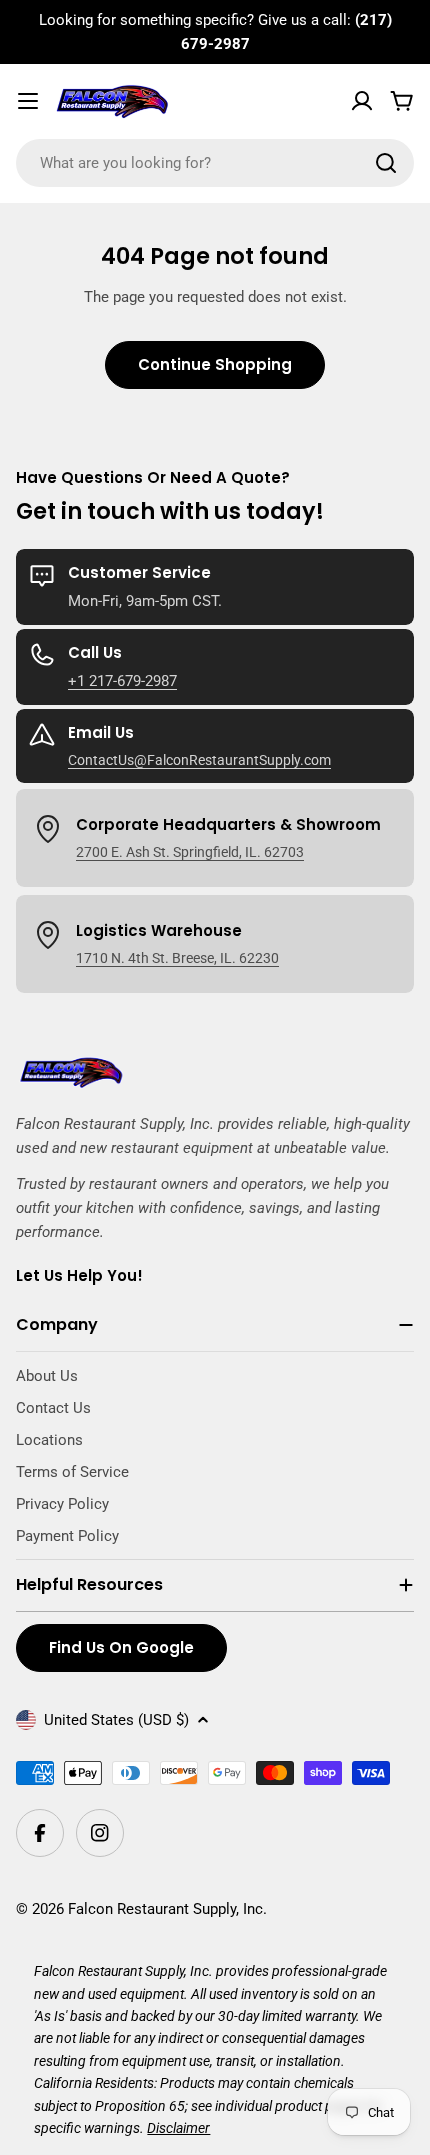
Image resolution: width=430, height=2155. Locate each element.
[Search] (386, 163)
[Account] (362, 101)
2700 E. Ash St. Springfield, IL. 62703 (190, 852)
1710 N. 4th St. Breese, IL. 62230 (177, 958)
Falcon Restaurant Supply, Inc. (167, 1909)
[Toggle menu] (28, 101)
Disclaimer (178, 2128)
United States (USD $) (116, 1720)
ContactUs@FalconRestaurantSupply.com (199, 760)
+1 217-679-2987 (122, 681)
